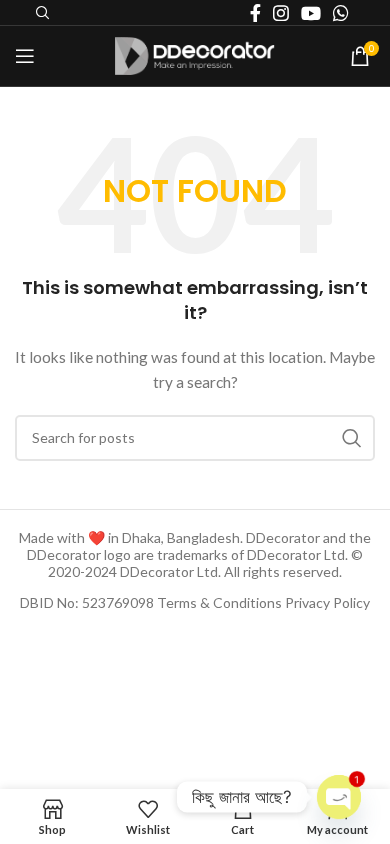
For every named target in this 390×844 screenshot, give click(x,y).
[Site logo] (195, 54)
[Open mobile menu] (25, 56)
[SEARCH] (352, 438)
